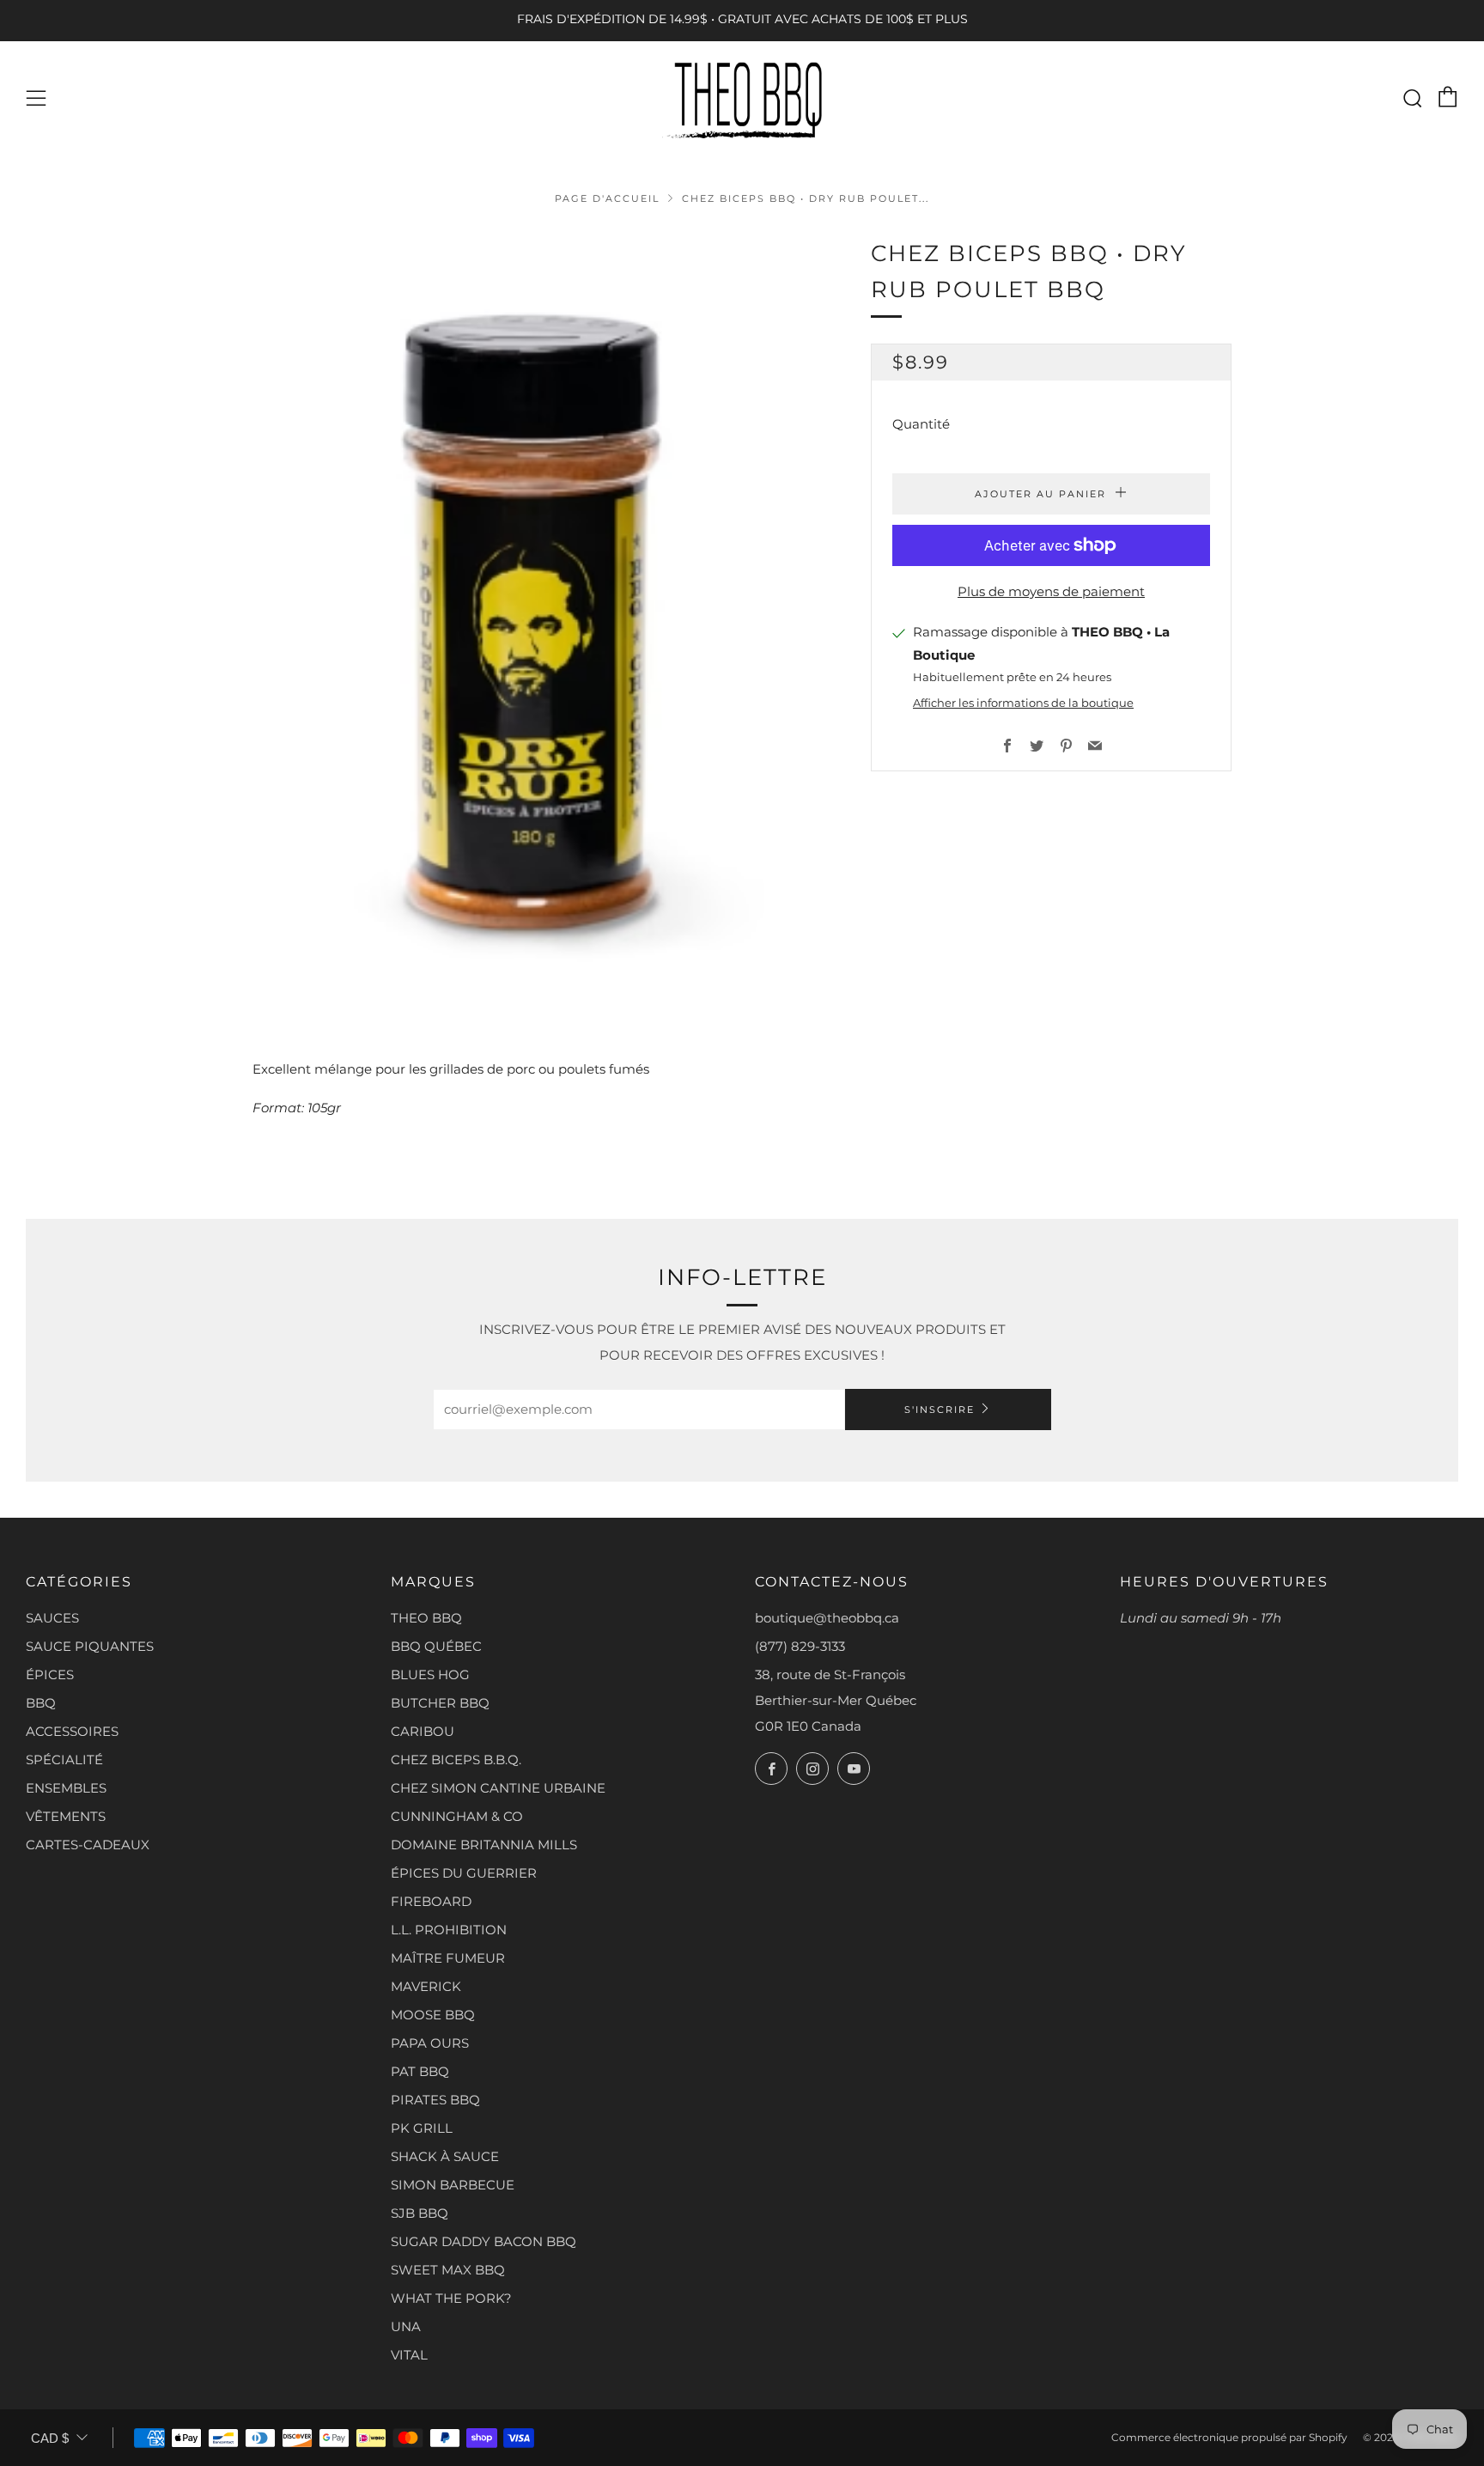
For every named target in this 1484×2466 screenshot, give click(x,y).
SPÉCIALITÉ (64, 1760)
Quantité (921, 424)
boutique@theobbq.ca (827, 1618)
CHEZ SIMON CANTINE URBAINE (498, 1788)
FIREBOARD (431, 1901)
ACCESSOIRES (72, 1731)
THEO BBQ (426, 1618)
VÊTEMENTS (66, 1816)
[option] (536, 621)
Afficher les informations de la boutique (1023, 703)
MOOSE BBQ (433, 2015)
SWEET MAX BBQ (448, 2270)
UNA (406, 2326)
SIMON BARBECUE (453, 2185)
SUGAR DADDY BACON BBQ (484, 2241)
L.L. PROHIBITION (449, 1930)
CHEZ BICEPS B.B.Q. (456, 1760)
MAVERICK (426, 1986)
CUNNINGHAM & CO (457, 1816)
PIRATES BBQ (435, 2100)
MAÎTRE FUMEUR (448, 1958)
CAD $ (50, 2438)
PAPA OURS (430, 2043)
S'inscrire (940, 1410)
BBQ (41, 1703)
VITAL (409, 2355)
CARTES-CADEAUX (88, 1845)
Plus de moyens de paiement (1051, 591)
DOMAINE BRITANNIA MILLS (484, 1845)
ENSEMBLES (66, 1788)
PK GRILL (422, 2128)
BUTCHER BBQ (440, 1703)
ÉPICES (50, 1674)
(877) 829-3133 (800, 1646)
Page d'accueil (607, 198)
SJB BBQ (420, 2213)
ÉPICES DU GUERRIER (464, 1873)
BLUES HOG (430, 1674)
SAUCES (52, 1618)
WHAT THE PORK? (451, 2298)
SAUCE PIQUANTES (90, 1646)
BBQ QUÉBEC (436, 1646)
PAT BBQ (420, 2071)
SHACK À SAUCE (445, 2156)
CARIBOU (423, 1731)
